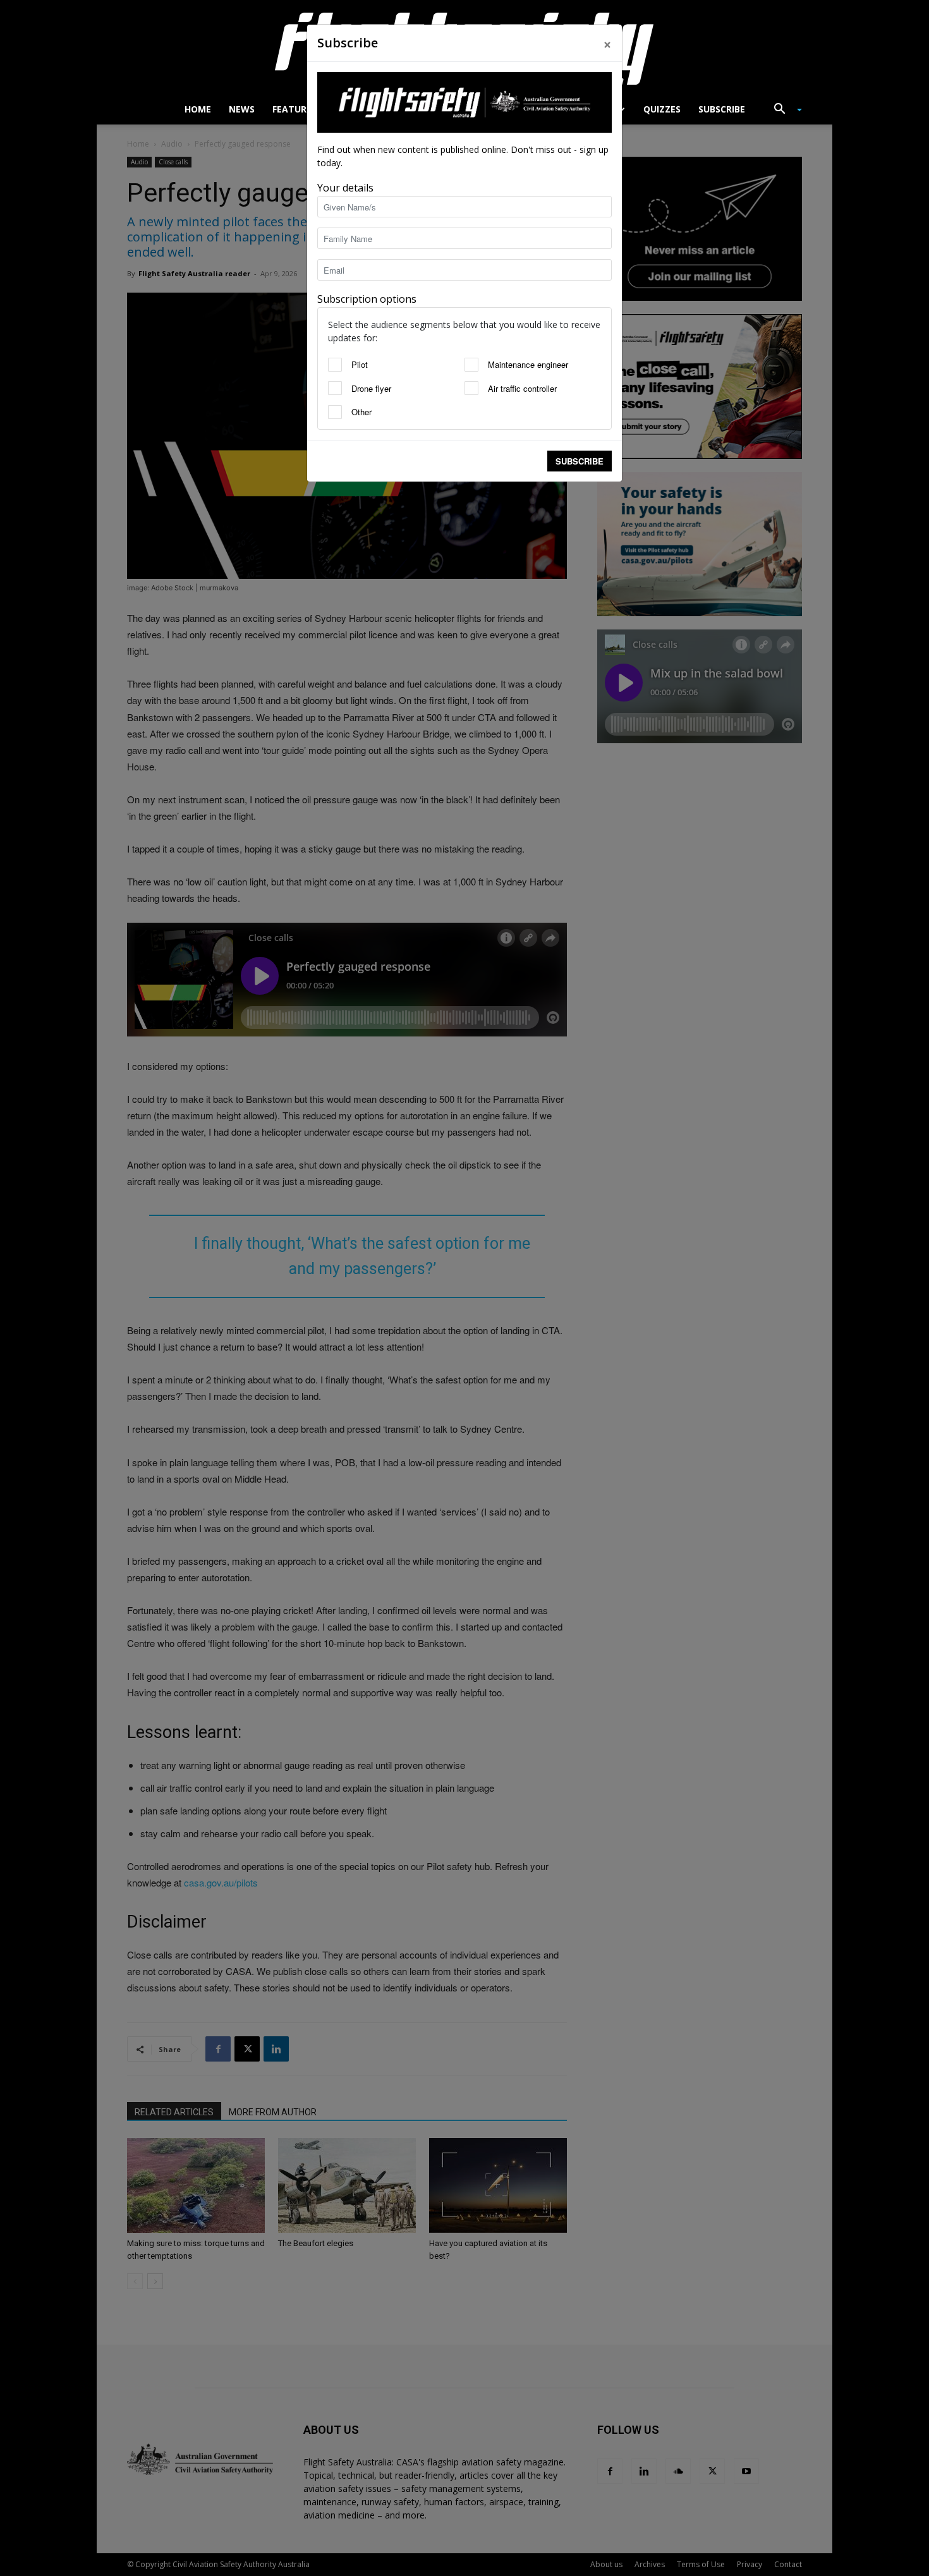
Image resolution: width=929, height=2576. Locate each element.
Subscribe (580, 461)
